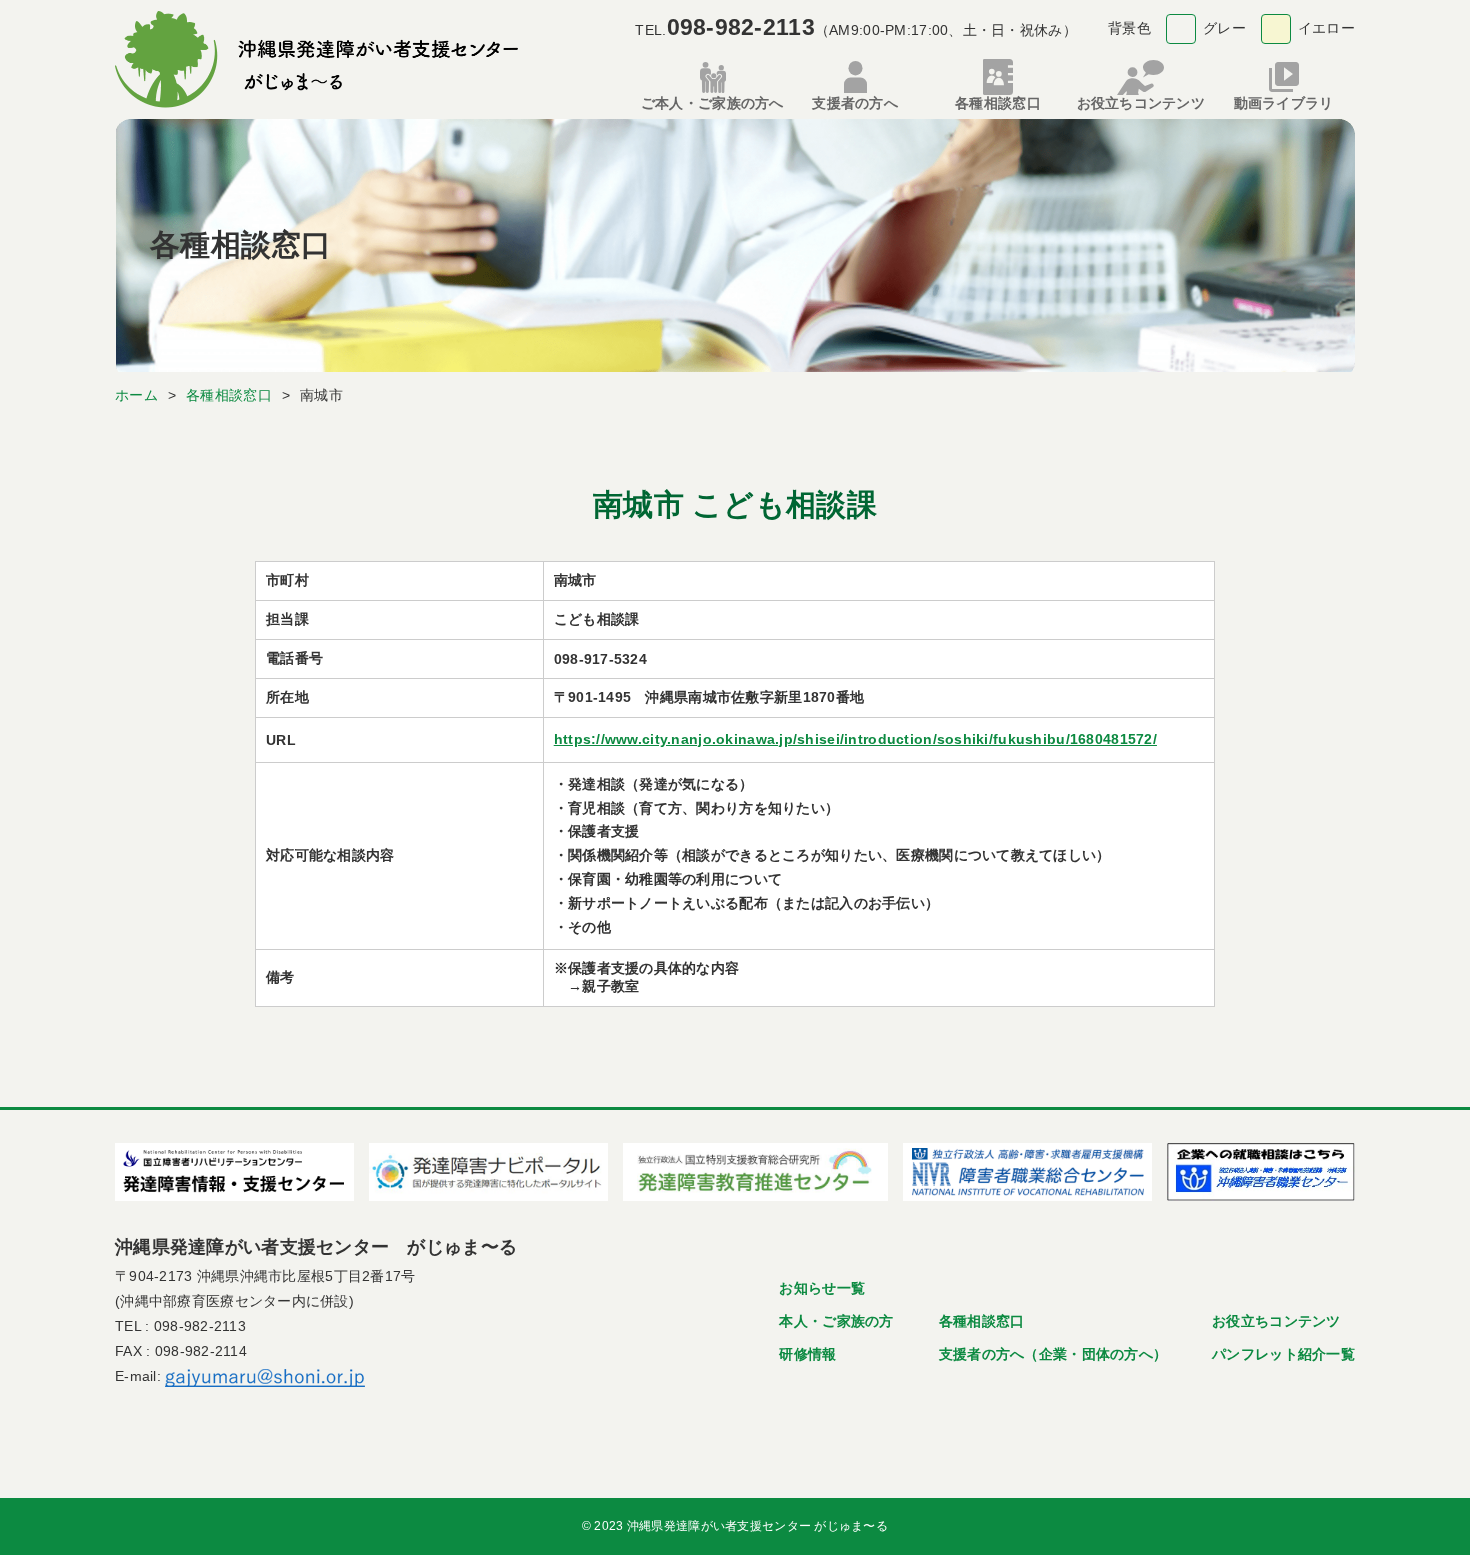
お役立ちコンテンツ (1276, 1321)
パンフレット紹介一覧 (1283, 1354)
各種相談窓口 (982, 1321)
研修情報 (807, 1354)
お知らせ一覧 (822, 1288)
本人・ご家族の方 (836, 1321)
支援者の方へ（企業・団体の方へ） (1053, 1354)
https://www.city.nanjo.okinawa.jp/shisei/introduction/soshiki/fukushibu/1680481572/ (855, 739)
